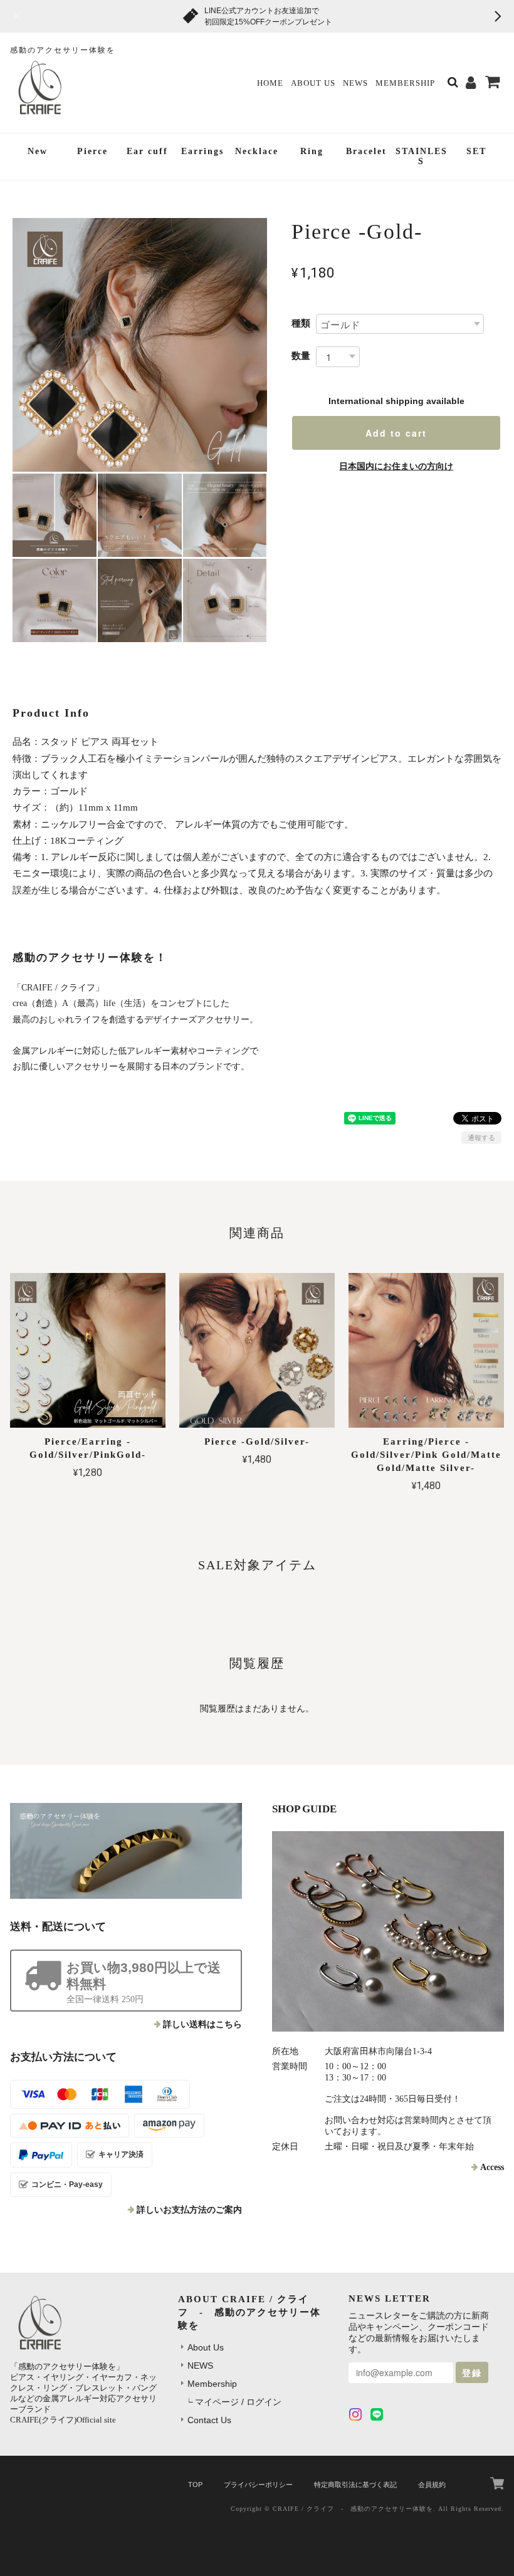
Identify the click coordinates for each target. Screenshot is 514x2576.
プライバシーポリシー (258, 2485)
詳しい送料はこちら (202, 2024)
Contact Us (209, 2420)
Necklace (257, 151)
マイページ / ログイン (238, 2402)
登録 (472, 2372)
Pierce (92, 151)
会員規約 (432, 2485)
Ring (312, 151)
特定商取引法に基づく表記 (355, 2485)
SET (476, 151)
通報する (481, 1138)
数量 (301, 356)
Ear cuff (147, 151)
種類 (301, 323)
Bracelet (366, 151)
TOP (195, 2485)
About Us (313, 83)
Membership (405, 83)
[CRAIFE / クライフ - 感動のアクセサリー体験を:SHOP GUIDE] (388, 1931)
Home (270, 83)
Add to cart (396, 433)
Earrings (202, 151)
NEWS (355, 83)
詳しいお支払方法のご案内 (189, 2210)
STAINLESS (422, 157)
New (38, 151)
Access (492, 2167)
